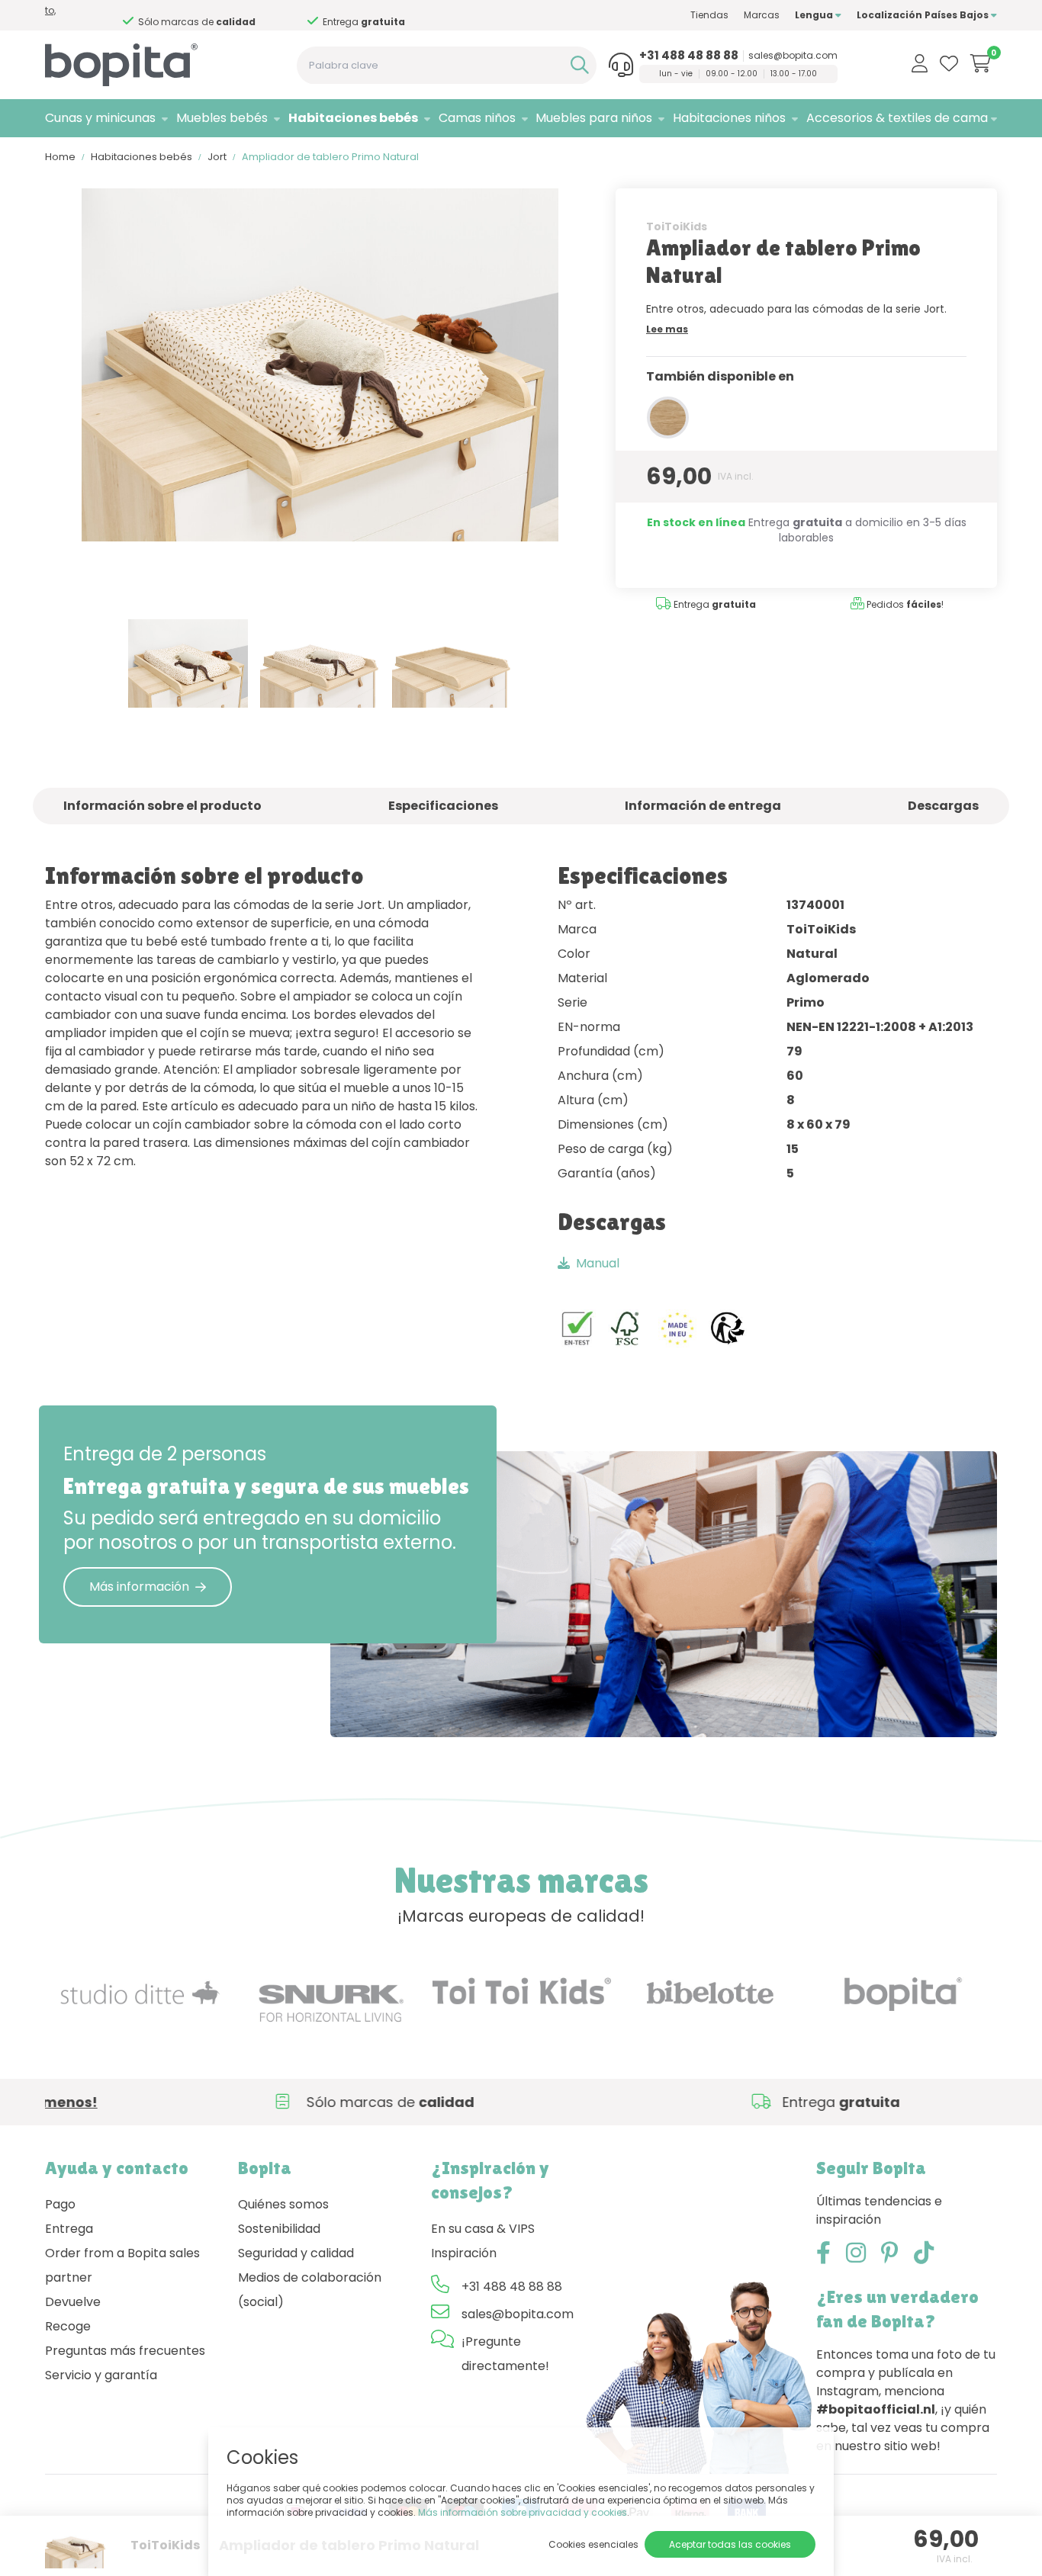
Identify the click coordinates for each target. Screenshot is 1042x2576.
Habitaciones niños (729, 118)
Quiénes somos (283, 2204)
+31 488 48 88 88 (689, 56)
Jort (217, 157)
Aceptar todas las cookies (730, 2544)
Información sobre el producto (162, 806)
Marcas (762, 15)
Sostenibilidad (279, 2229)
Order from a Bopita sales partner (122, 2265)
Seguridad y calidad (296, 2253)
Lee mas (667, 329)
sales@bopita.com (793, 56)
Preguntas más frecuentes (125, 2351)
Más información (139, 1587)
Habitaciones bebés (353, 118)
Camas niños (477, 118)
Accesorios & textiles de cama (897, 118)
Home (60, 157)
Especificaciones (443, 806)
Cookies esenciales (593, 2544)
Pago (60, 2204)
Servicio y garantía (101, 2375)
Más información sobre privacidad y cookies (523, 2512)
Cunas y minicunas (100, 118)
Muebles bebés (222, 118)
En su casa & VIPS (483, 2229)
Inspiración (464, 2253)
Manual (598, 1263)
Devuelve (73, 2302)
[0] (981, 63)
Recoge (68, 2326)
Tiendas (709, 15)
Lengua (815, 15)
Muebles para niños (594, 118)
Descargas (943, 806)
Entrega (69, 2229)
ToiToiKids (677, 226)
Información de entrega (703, 806)
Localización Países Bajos (924, 15)
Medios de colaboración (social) (310, 2290)
